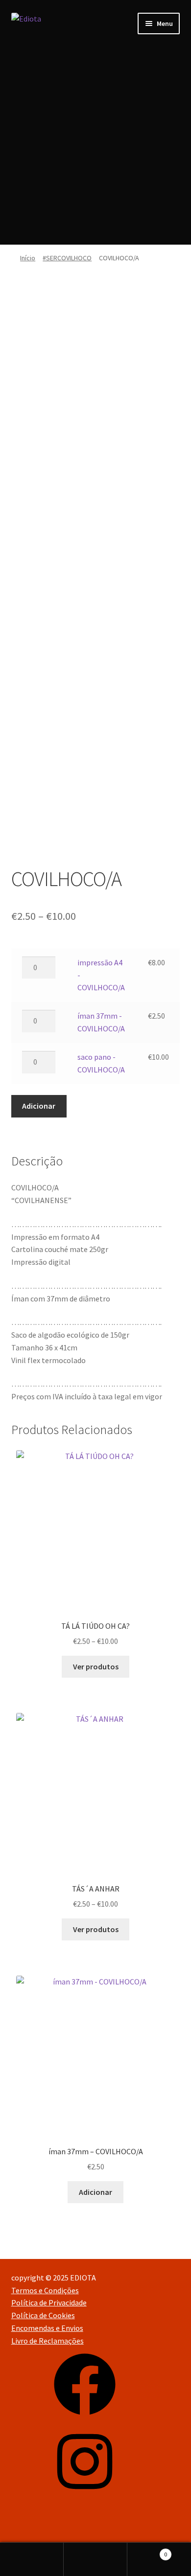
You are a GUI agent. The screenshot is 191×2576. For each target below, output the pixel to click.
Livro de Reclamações (48, 2341)
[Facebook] (85, 2418)
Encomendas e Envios (47, 2328)
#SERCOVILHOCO (67, 258)
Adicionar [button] (95, 2192)
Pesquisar (95, 2559)
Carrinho (147, 2551)
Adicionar (39, 1106)
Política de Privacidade (49, 2302)
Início (28, 258)
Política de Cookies (43, 2315)
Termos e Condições (45, 2290)
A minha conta (32, 2559)
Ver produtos (96, 1666)
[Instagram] (85, 2495)
